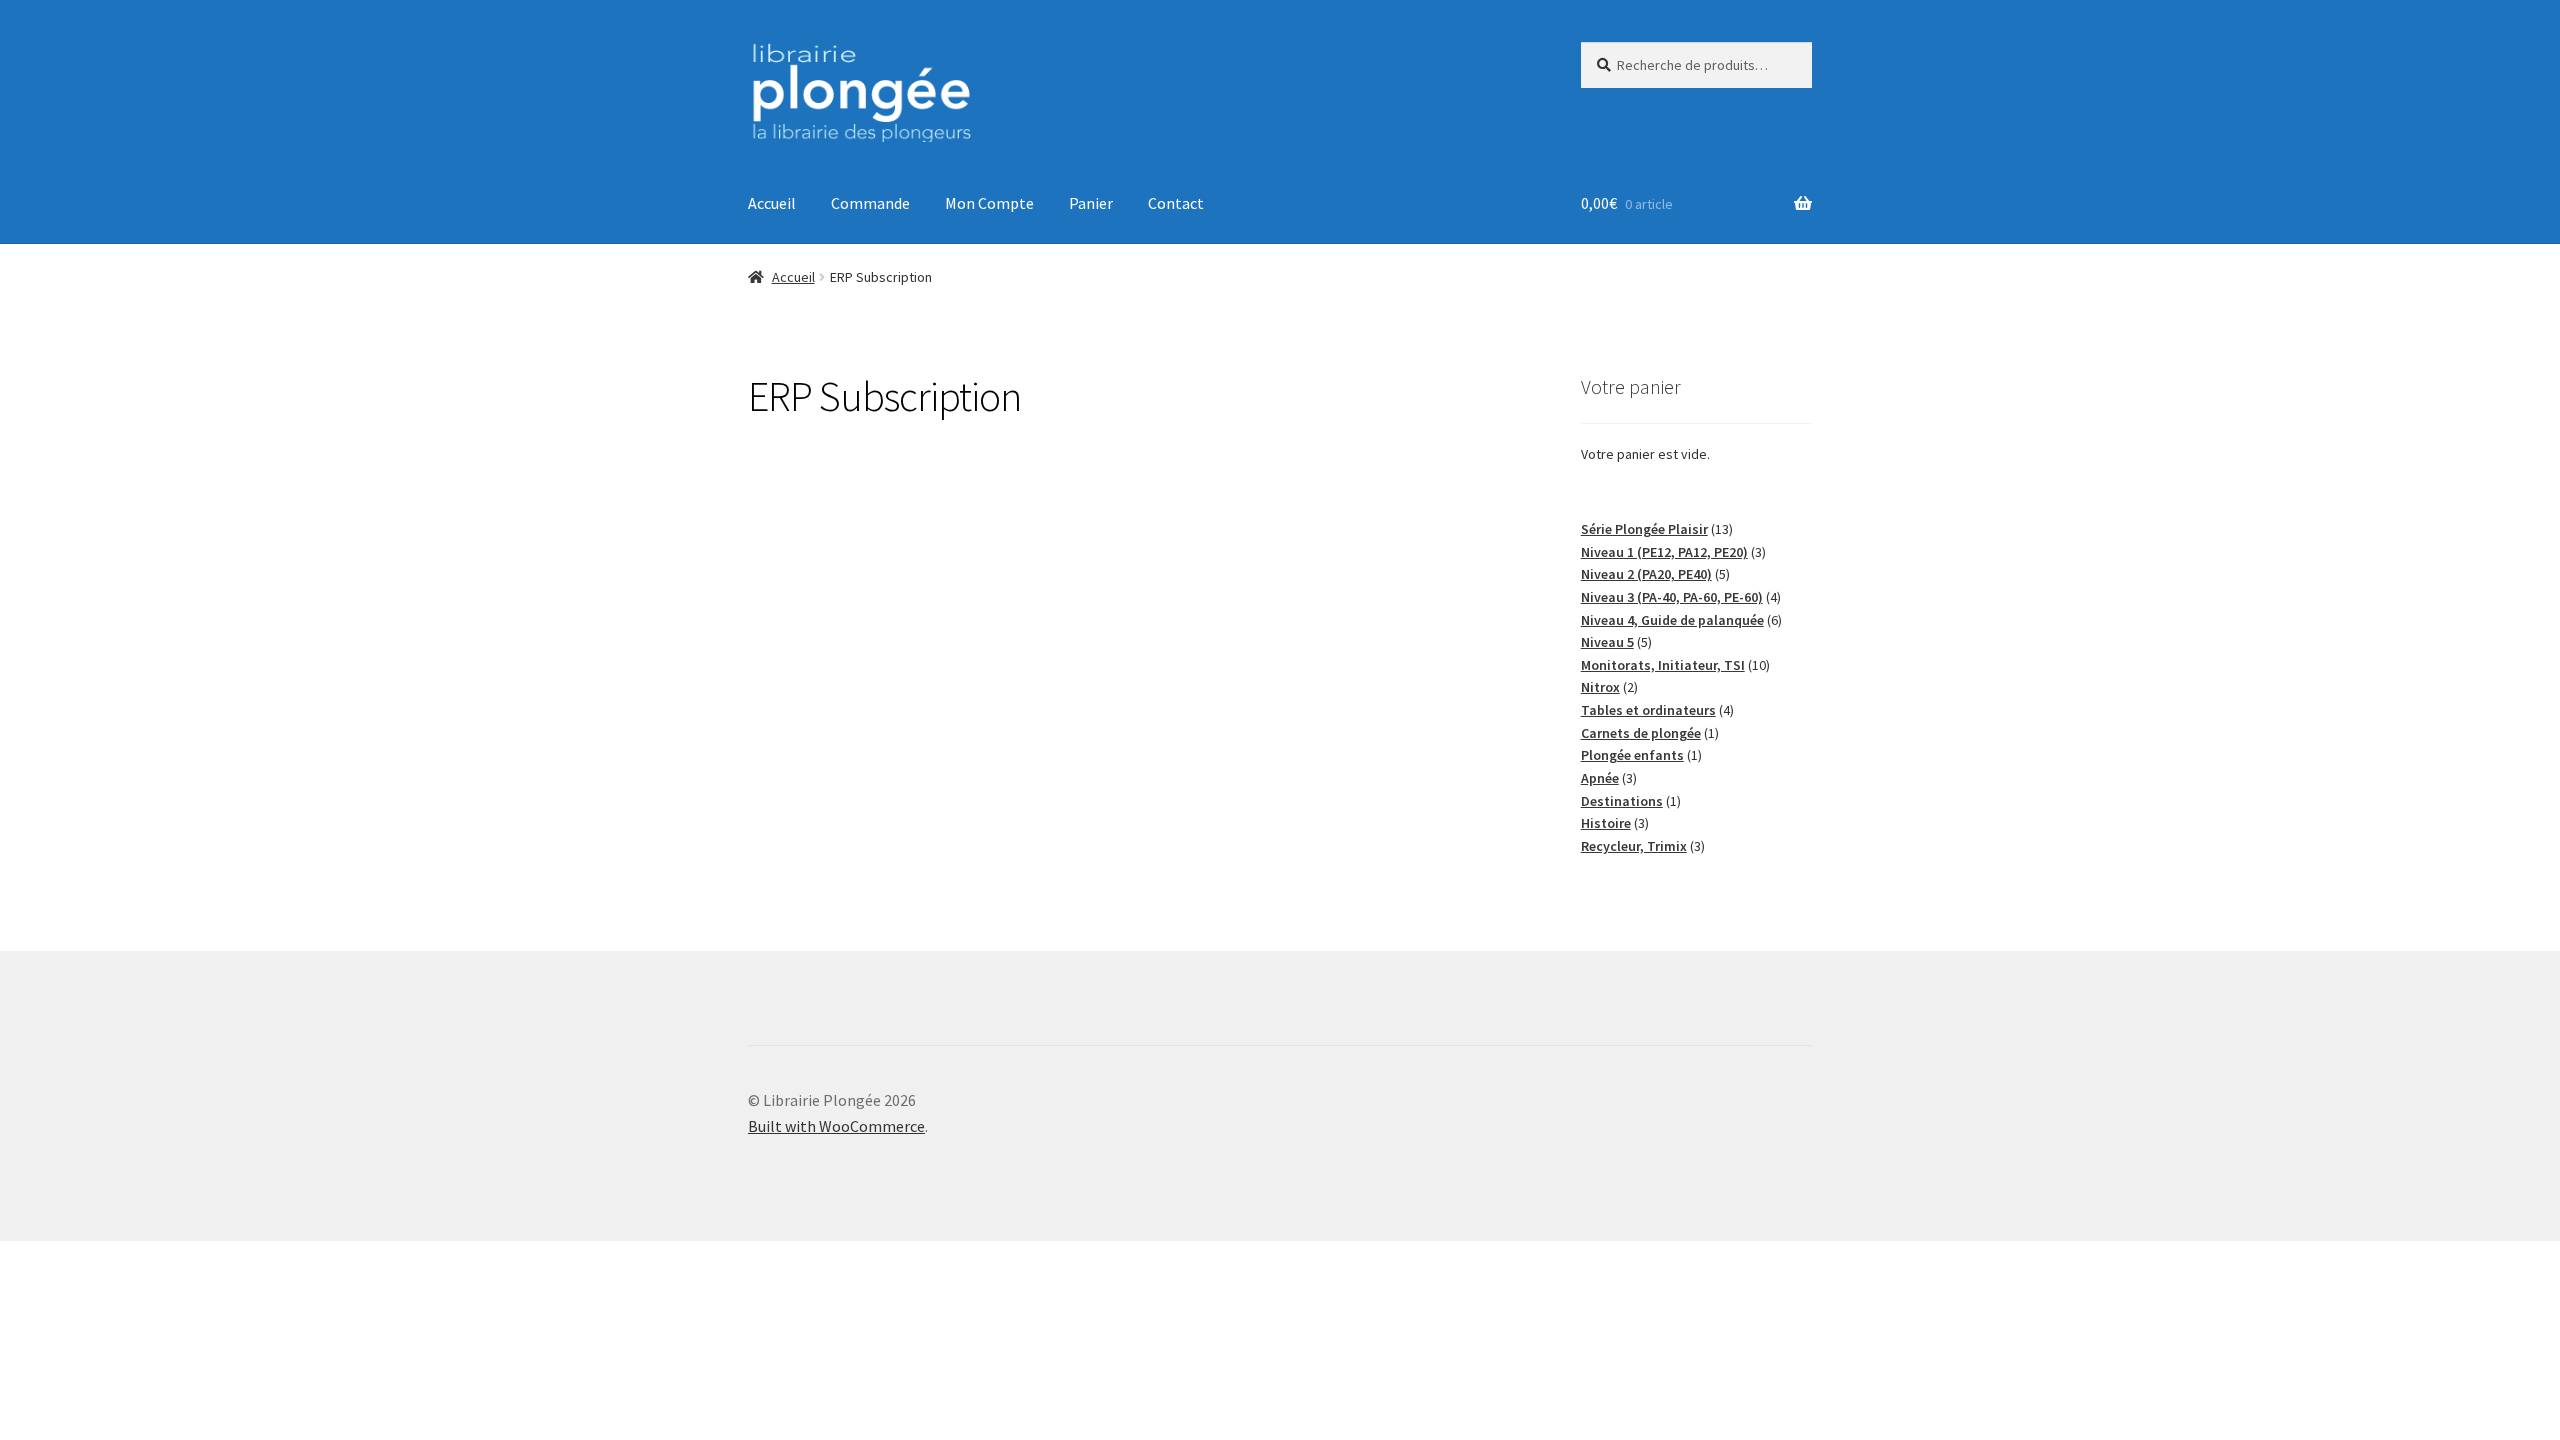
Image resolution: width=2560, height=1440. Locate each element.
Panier (1091, 203)
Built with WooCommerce (836, 1126)
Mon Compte (989, 203)
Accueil (772, 203)
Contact (1176, 203)
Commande (870, 203)
